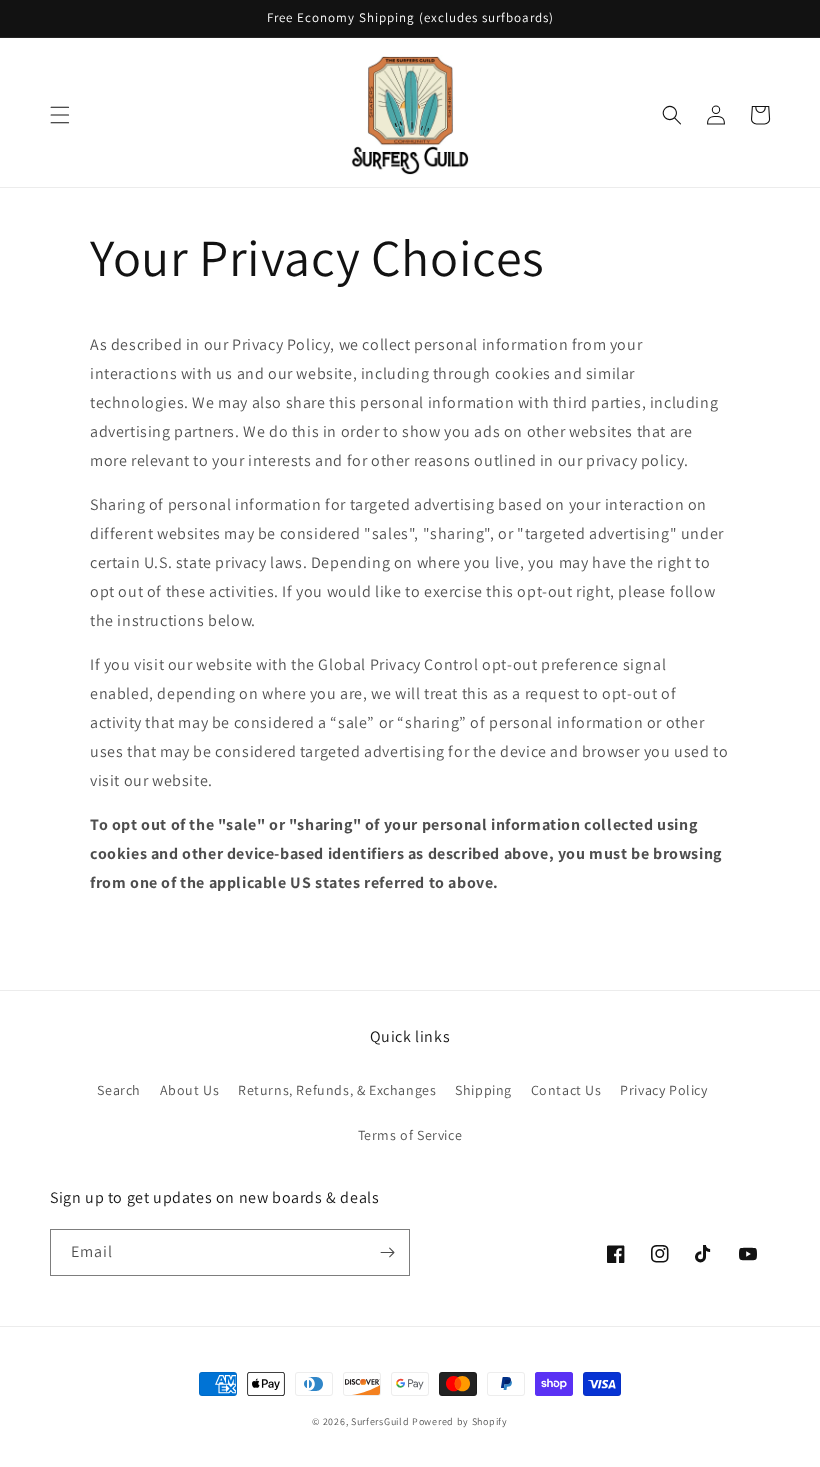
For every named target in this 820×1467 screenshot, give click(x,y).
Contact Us (566, 1090)
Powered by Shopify (460, 1421)
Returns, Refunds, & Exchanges (337, 1090)
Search (119, 1090)
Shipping (483, 1090)
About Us (190, 1090)
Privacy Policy (663, 1090)
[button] (60, 115)
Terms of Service (410, 1135)
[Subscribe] (387, 1252)
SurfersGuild (380, 1421)
